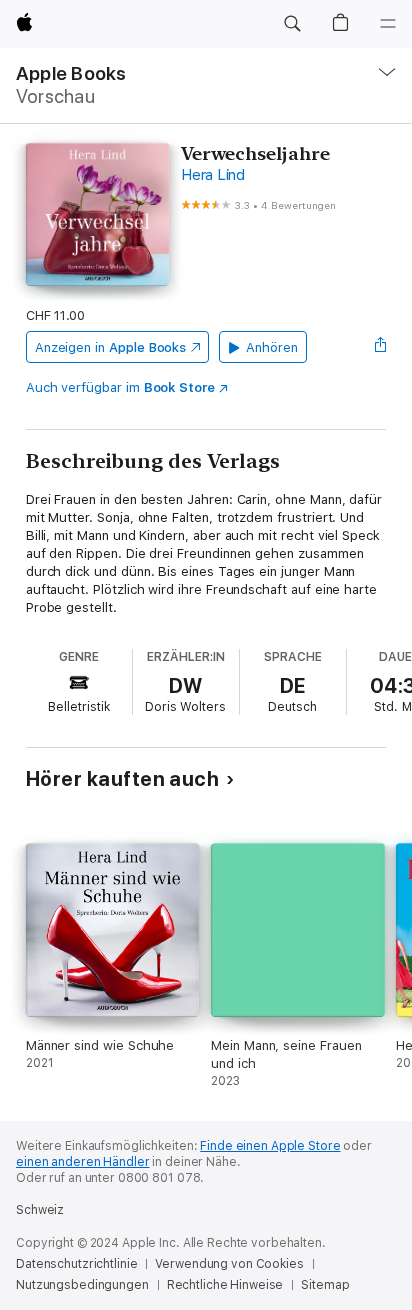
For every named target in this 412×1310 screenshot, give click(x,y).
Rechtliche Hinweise (225, 1285)
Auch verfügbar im (120, 387)
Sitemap (325, 1285)
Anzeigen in (111, 347)
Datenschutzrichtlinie (76, 1264)
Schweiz (40, 1210)
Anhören (272, 347)
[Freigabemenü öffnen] (380, 347)
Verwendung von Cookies (229, 1264)
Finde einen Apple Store (270, 1146)
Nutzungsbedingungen (82, 1285)
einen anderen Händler (82, 1162)
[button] (292, 24)
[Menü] (388, 24)
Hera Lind (213, 175)
